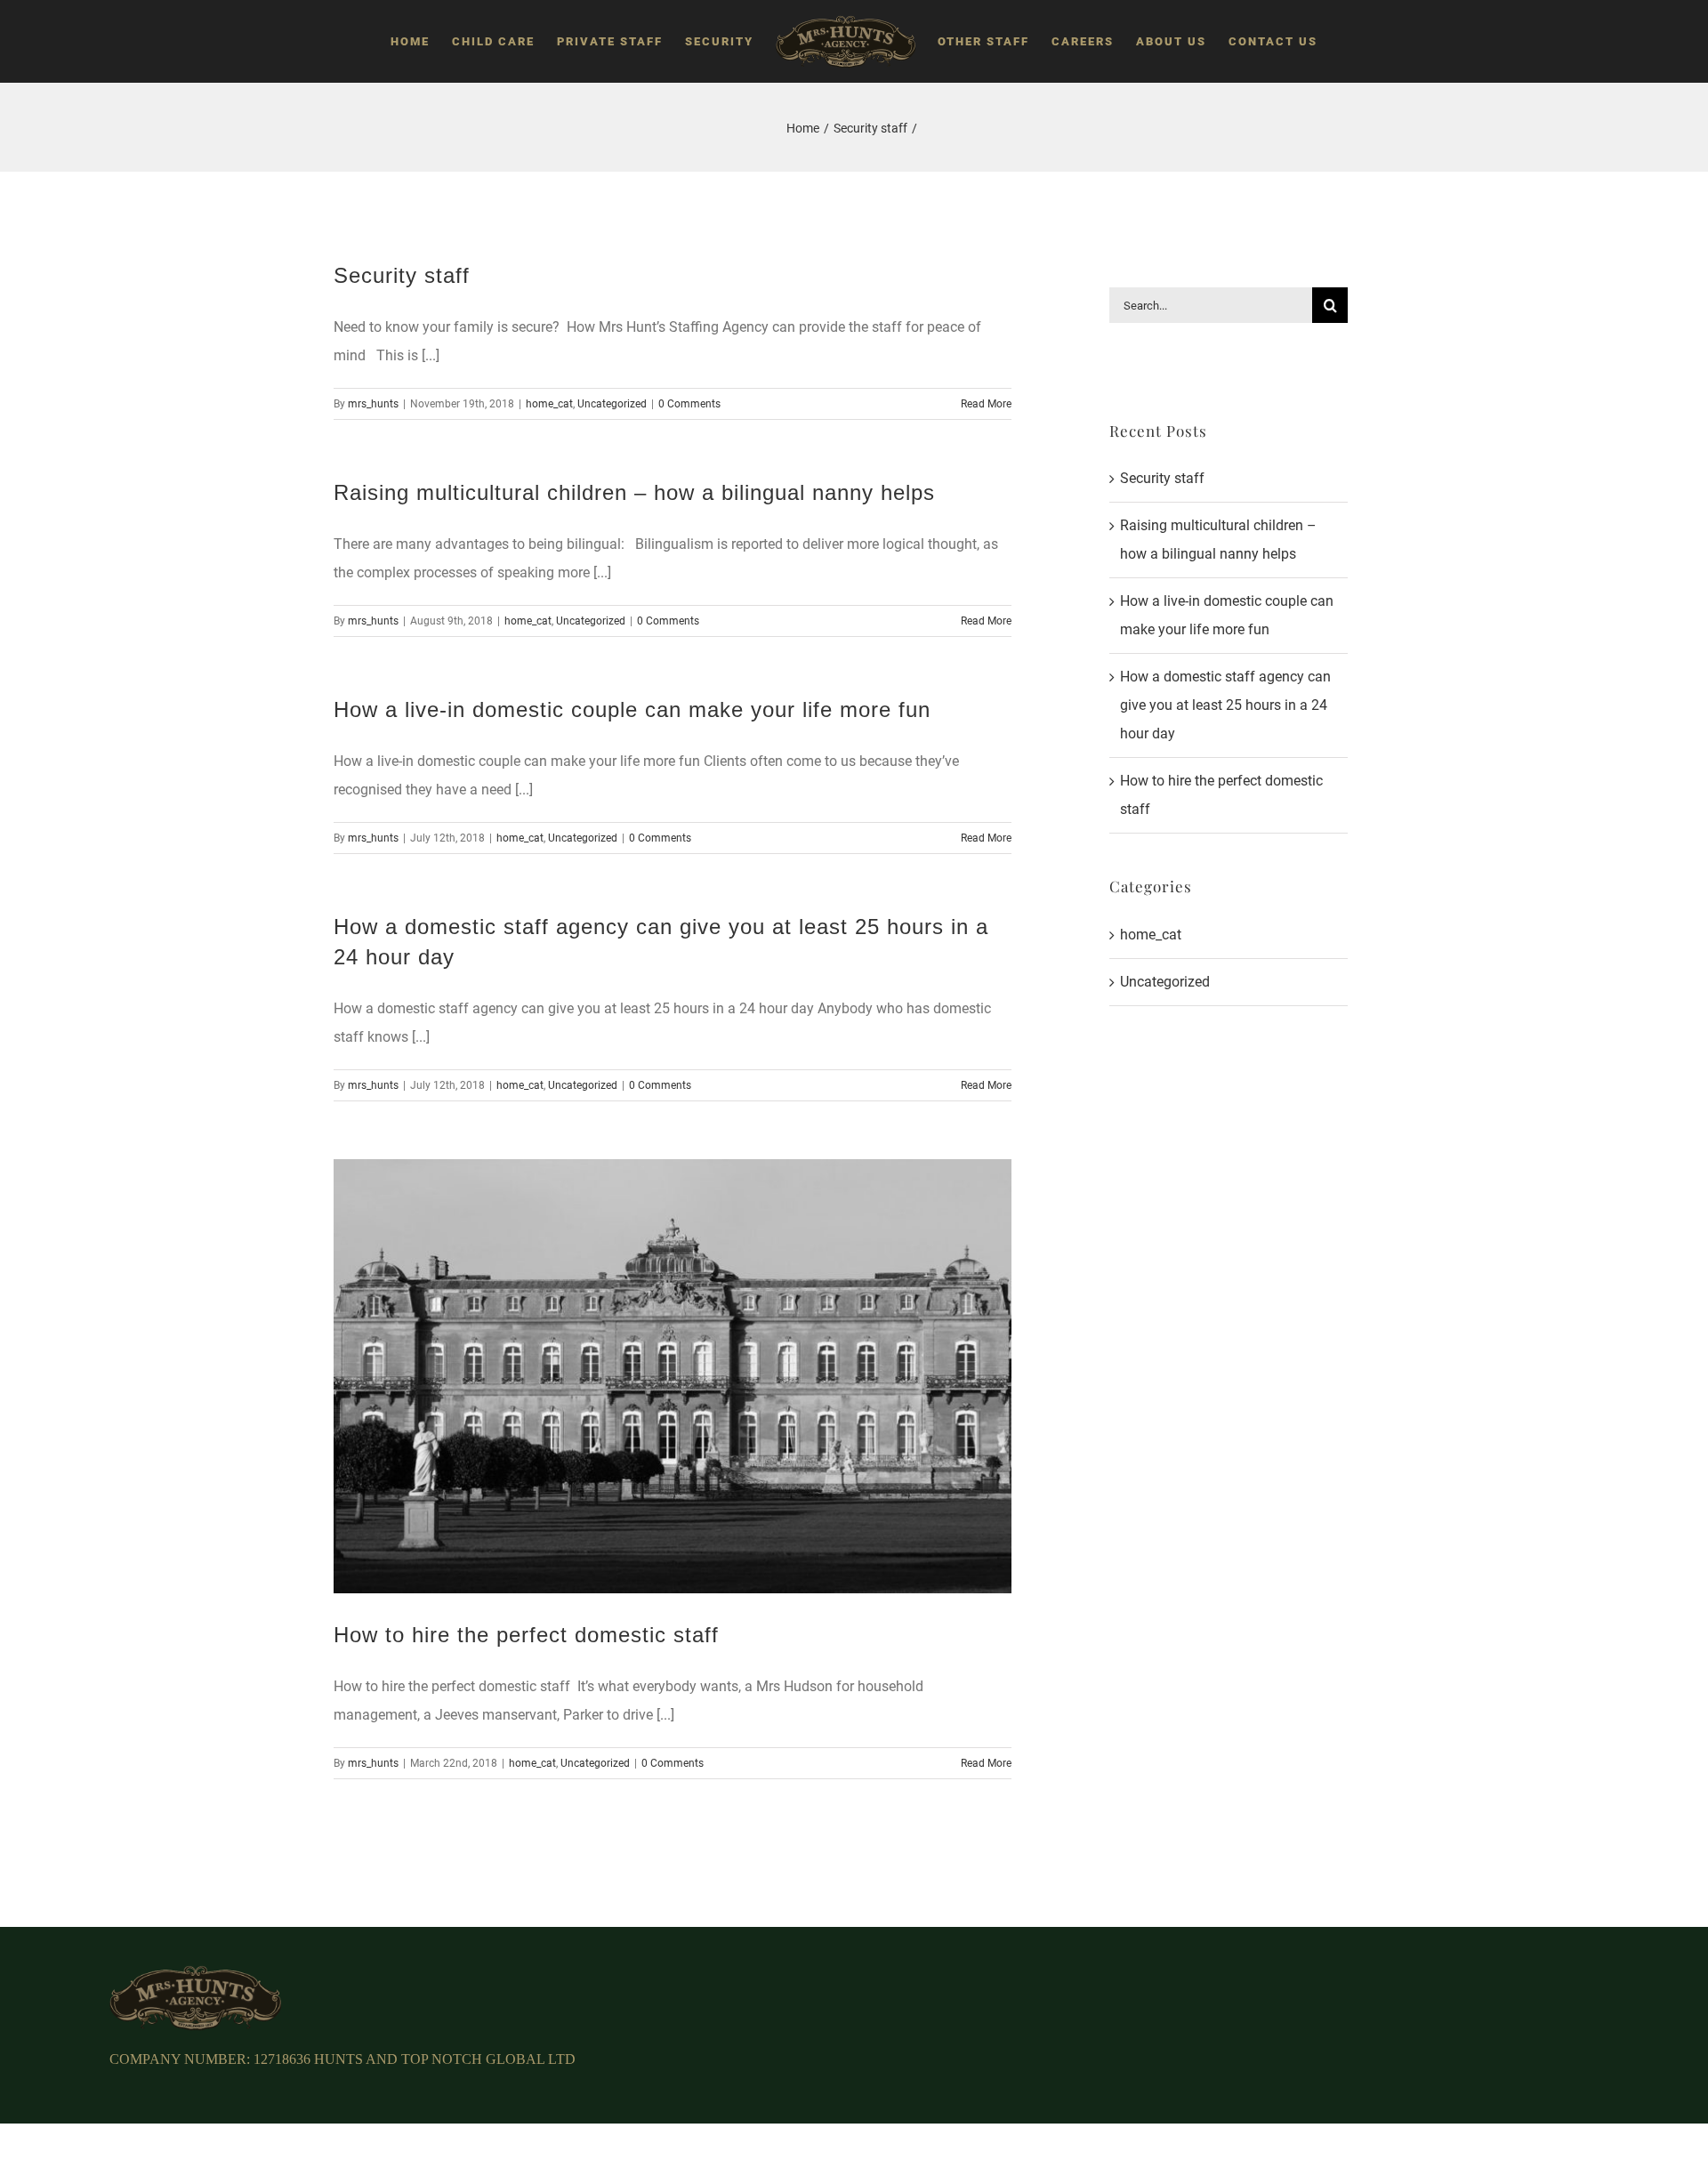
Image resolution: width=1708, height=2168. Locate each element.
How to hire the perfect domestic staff (526, 1635)
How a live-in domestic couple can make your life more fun (632, 709)
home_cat (549, 404)
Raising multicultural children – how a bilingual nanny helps (634, 492)
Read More (986, 404)
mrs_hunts (373, 404)
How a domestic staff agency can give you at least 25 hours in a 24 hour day (1225, 705)
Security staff (402, 275)
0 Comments (689, 404)
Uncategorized (612, 404)
